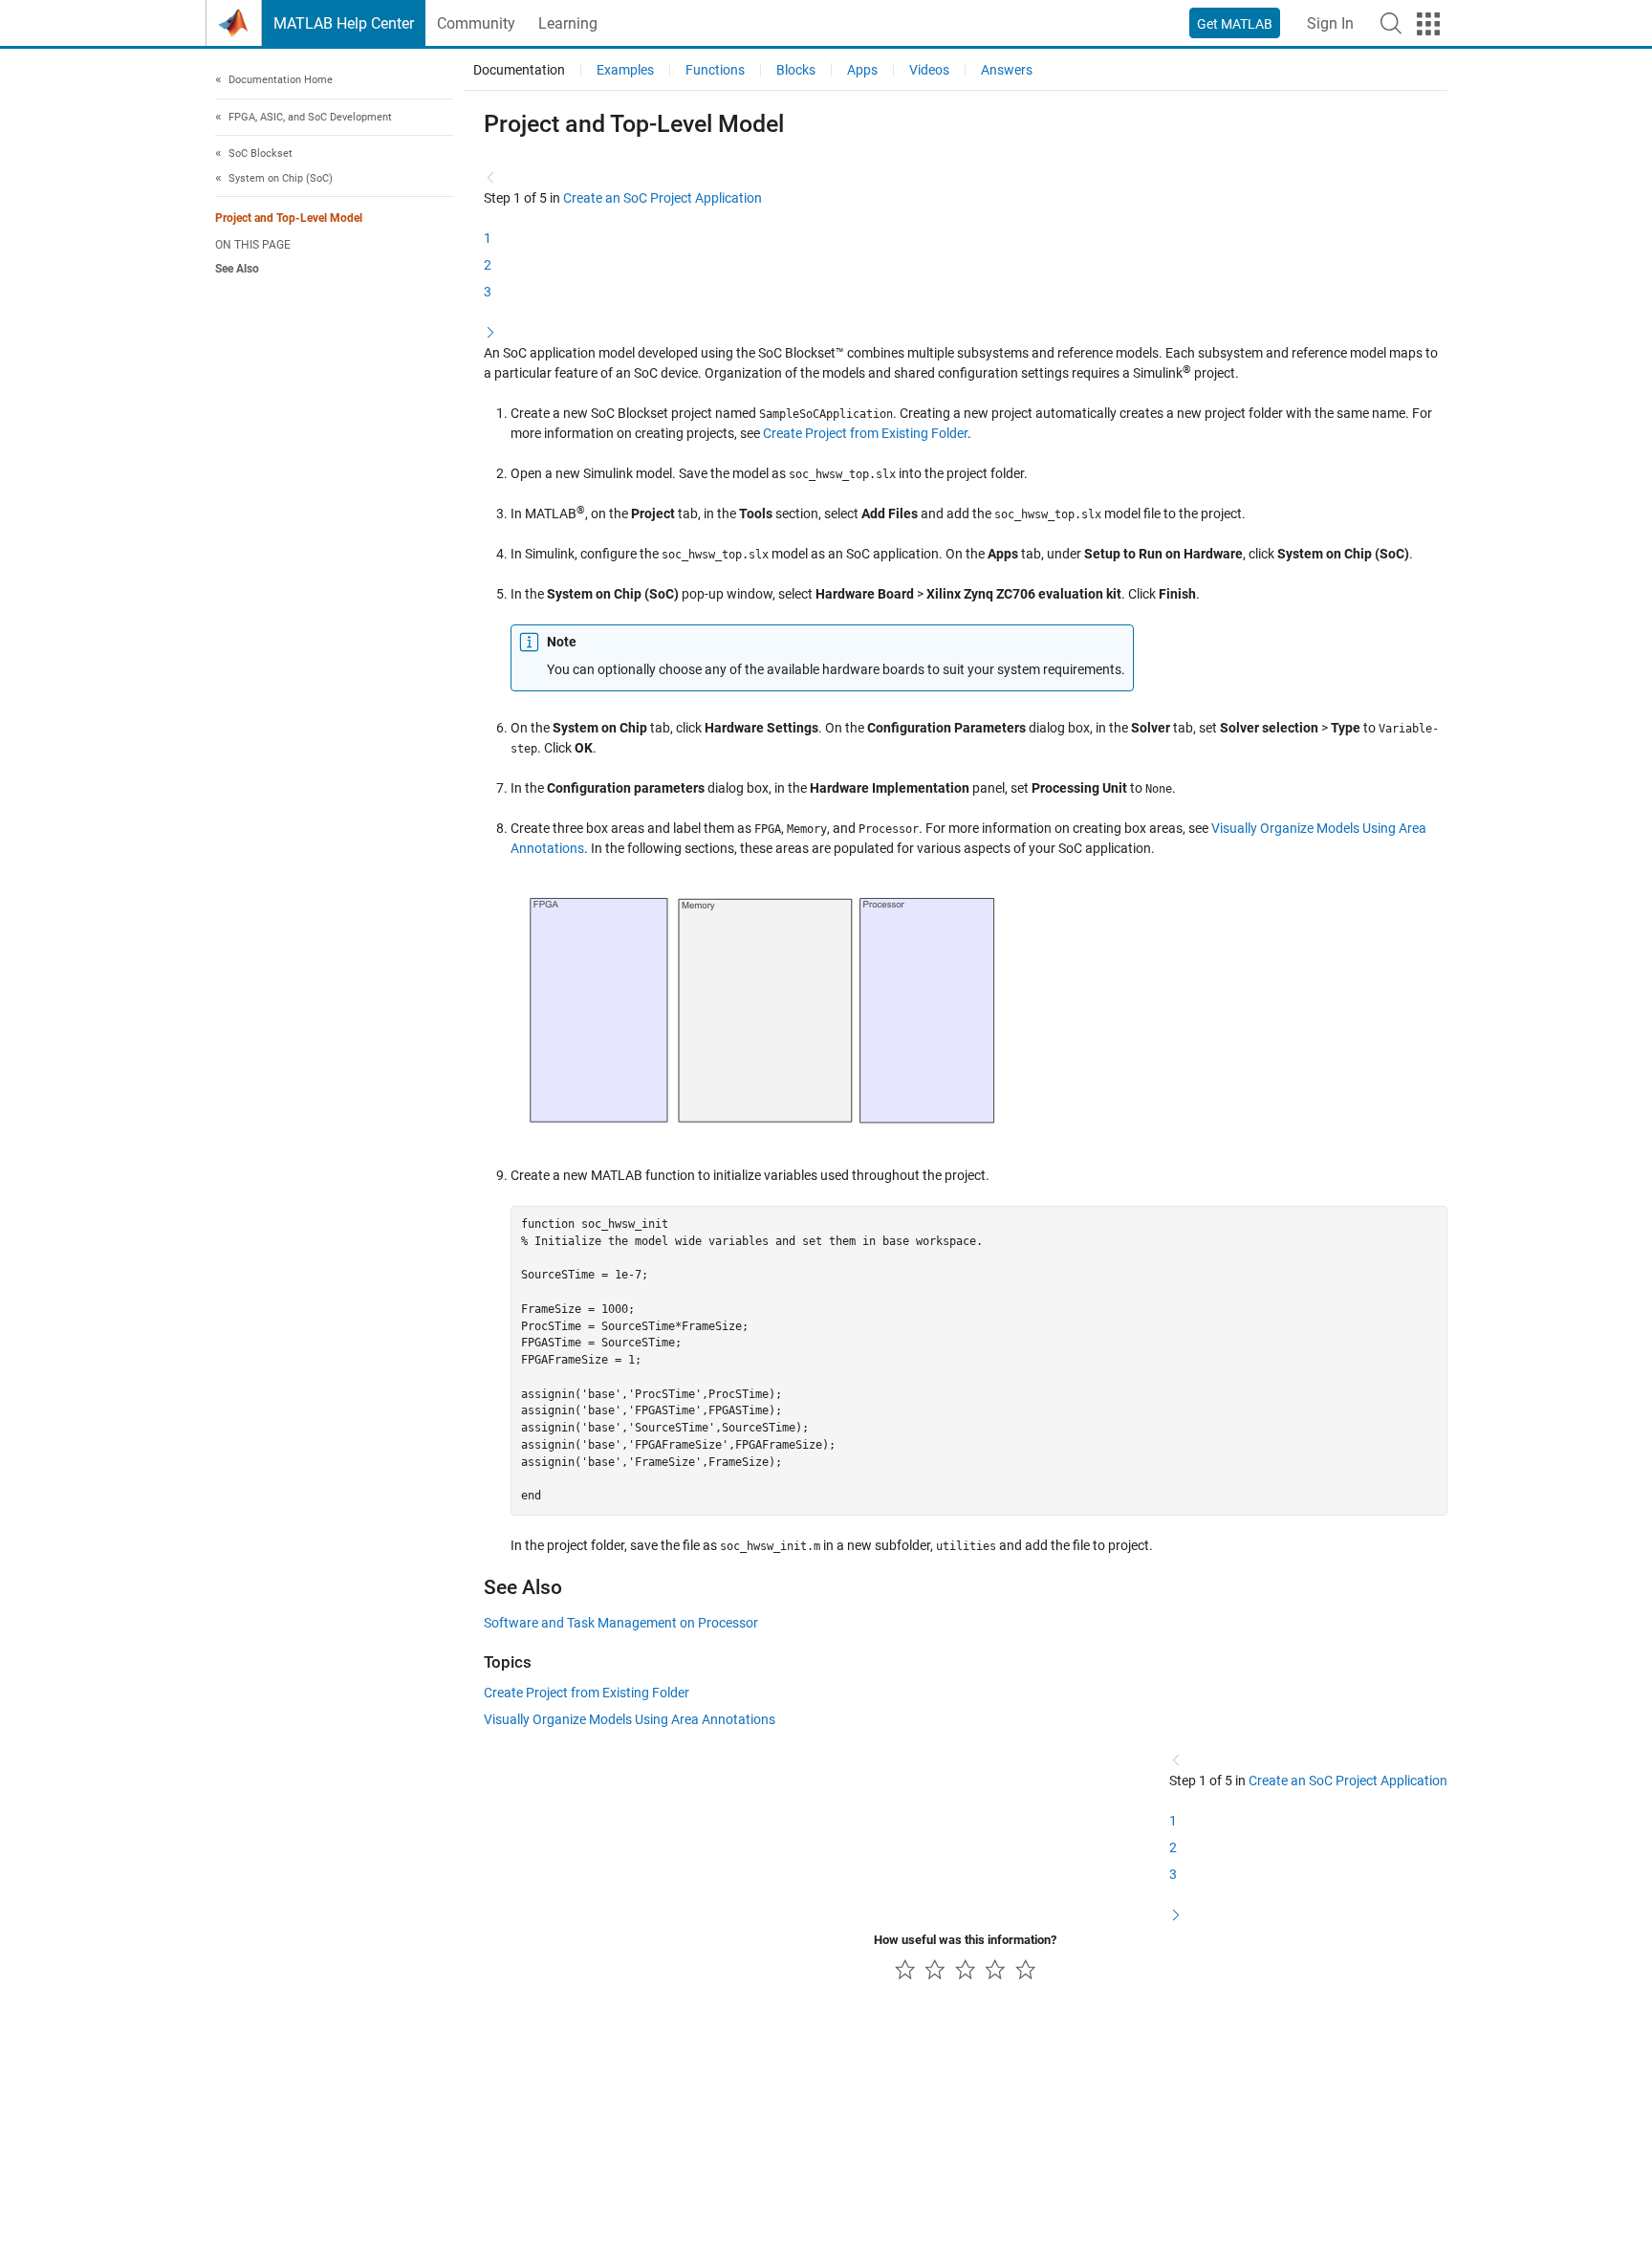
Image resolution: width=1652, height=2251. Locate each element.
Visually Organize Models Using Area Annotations (630, 1719)
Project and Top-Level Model (289, 218)
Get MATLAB (1235, 24)
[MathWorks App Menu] (1428, 24)
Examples (625, 70)
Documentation (519, 70)
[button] (1391, 23)
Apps (862, 70)
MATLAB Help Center (344, 23)
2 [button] (488, 265)
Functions (715, 70)
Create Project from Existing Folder (865, 433)
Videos (929, 70)
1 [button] (488, 238)
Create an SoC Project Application (663, 198)
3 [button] (488, 292)
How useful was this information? (965, 1940)
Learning (568, 23)
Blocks (796, 70)
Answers (1007, 70)
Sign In (1330, 23)
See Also (237, 269)
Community (476, 23)
